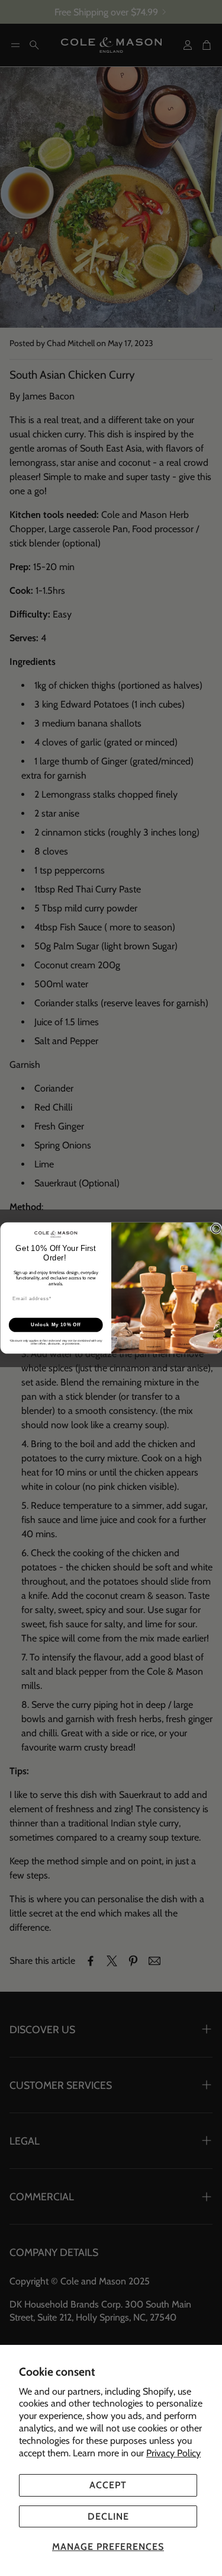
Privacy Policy (173, 2453)
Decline (108, 2516)
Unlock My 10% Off (55, 1324)
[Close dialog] (216, 1228)
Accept (108, 2485)
